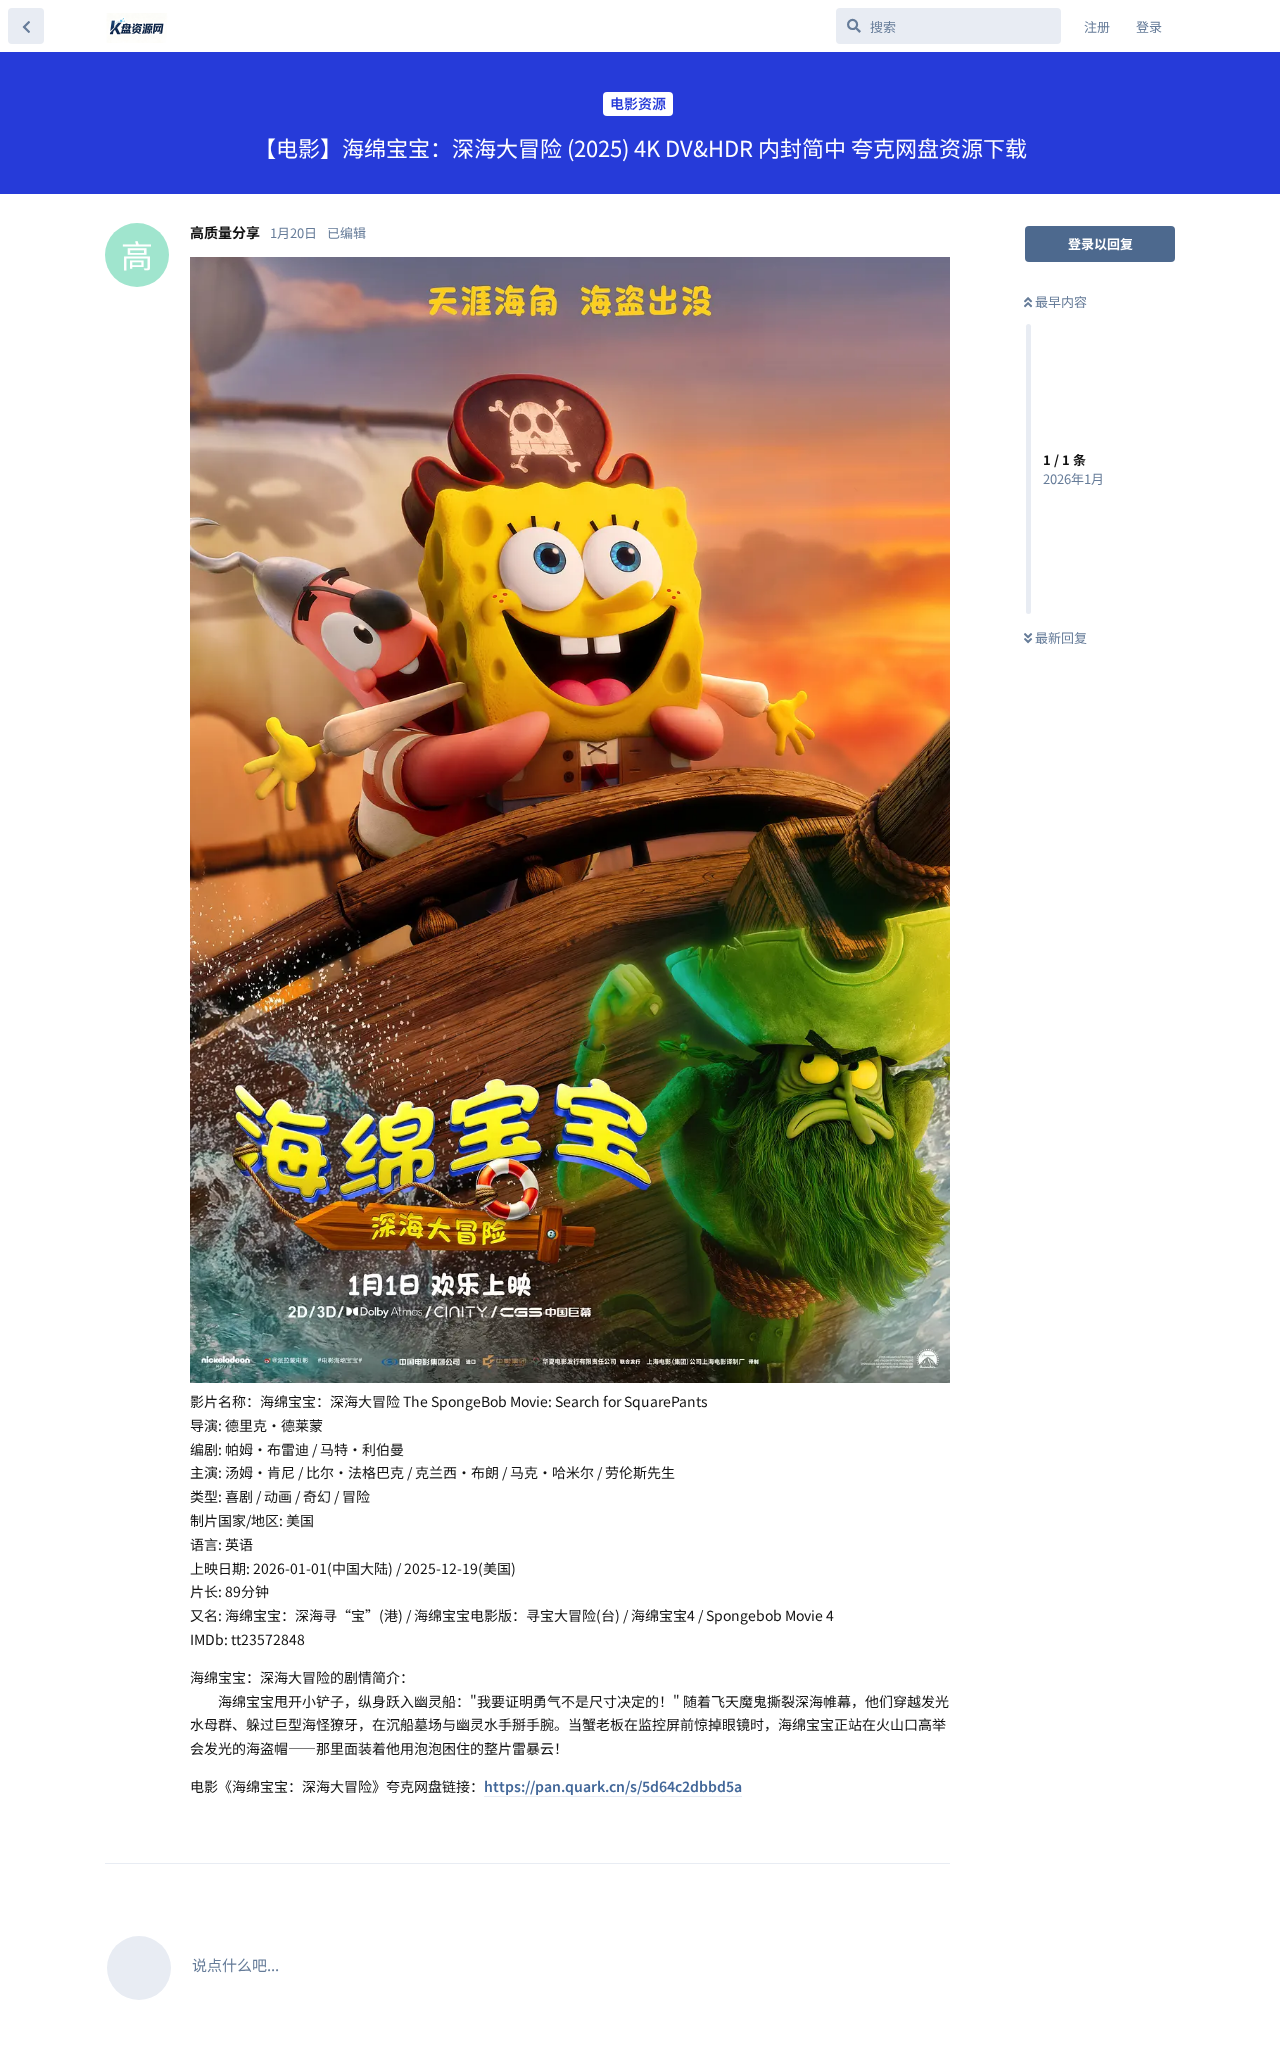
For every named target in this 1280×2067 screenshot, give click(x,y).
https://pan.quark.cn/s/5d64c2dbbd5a (613, 1786)
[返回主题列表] (26, 26)
